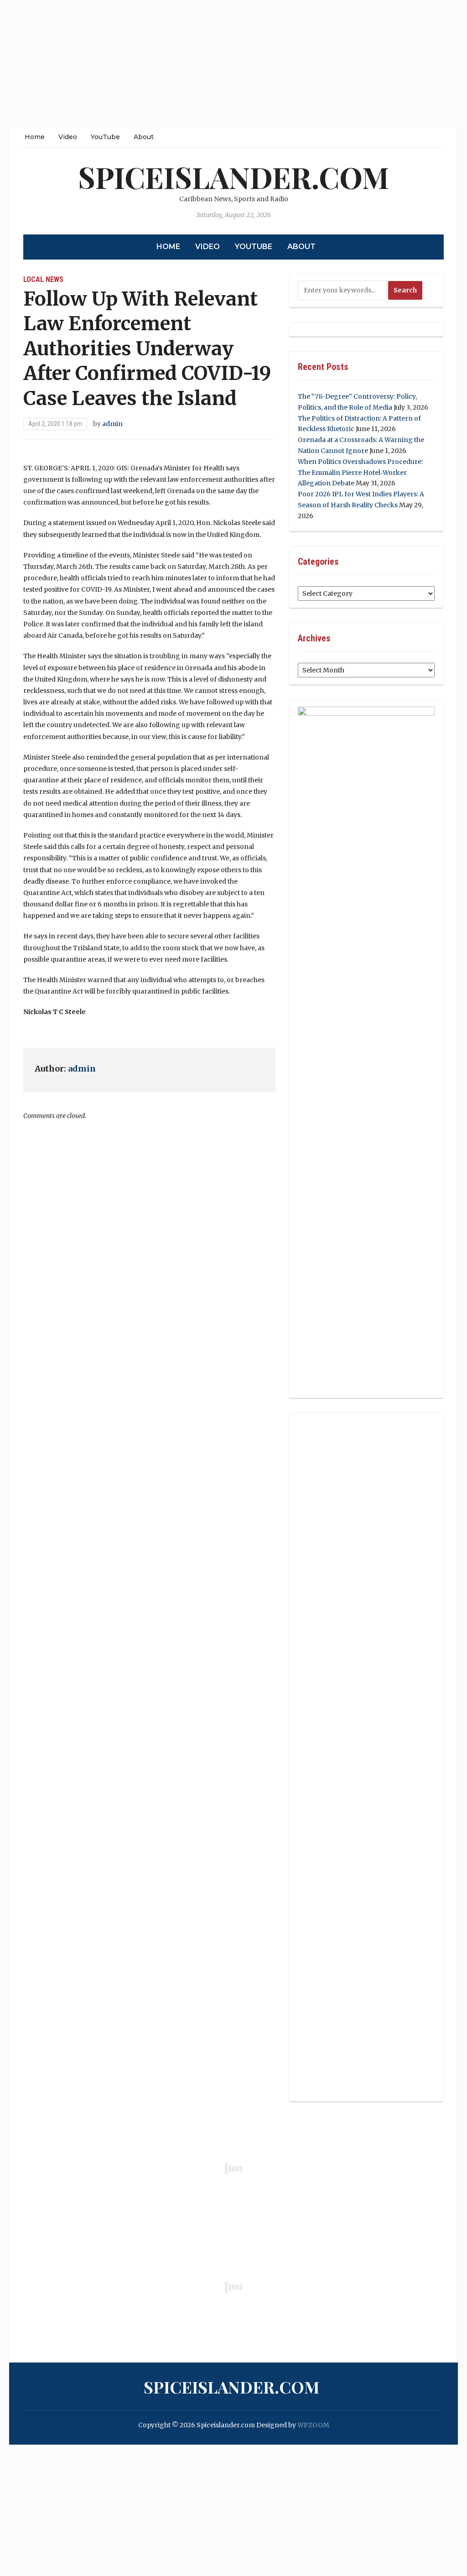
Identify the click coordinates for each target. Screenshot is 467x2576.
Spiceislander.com (233, 177)
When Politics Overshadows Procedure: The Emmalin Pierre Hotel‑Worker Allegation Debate (360, 473)
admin (112, 424)
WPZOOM (313, 2425)
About (144, 137)
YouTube (105, 137)
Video (68, 137)
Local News (43, 279)
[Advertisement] (233, 64)
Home (35, 137)
